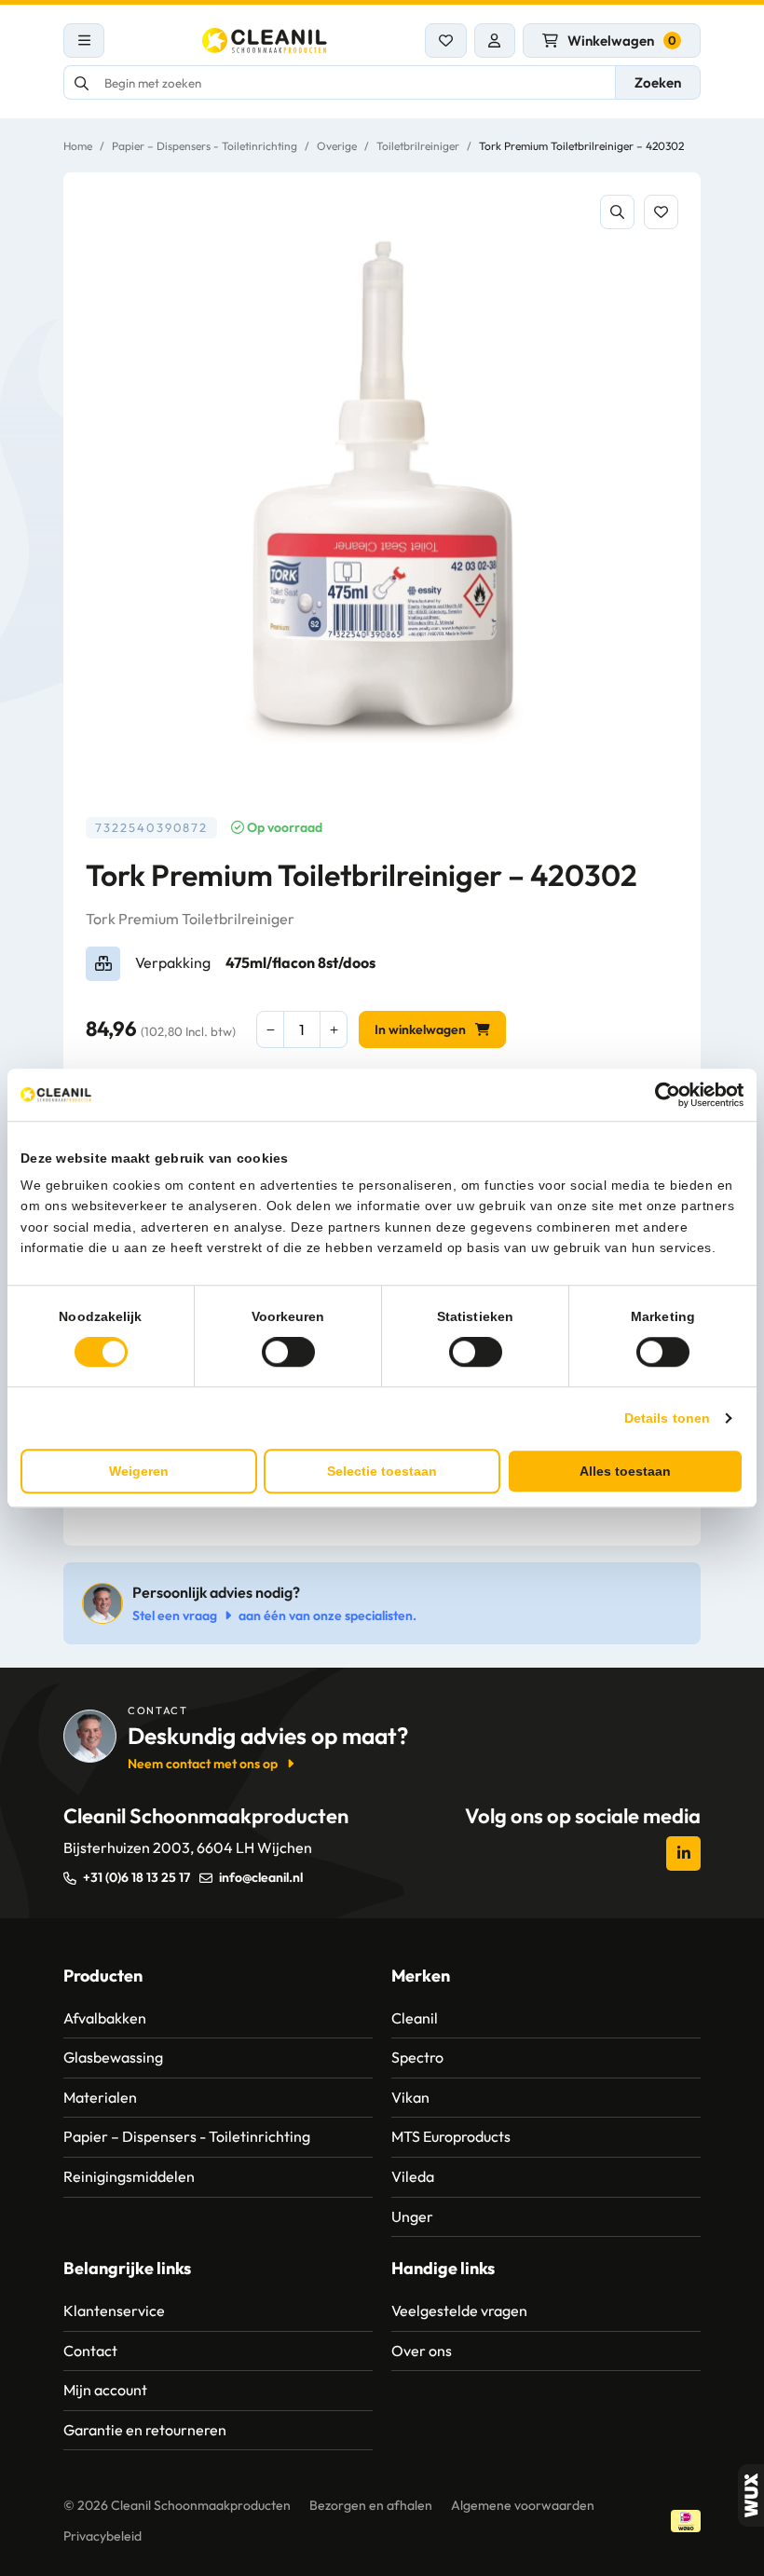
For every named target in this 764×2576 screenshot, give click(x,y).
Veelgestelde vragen (459, 2310)
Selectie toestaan (382, 1471)
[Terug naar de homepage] (265, 41)
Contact (90, 2351)
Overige (337, 146)
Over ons (422, 2351)
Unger (412, 2216)
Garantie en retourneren (145, 2430)
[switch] (288, 1352)
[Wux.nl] (751, 2495)
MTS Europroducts (451, 2136)
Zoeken (658, 82)
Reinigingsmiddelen (129, 2176)
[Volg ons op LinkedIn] (683, 1854)
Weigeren (139, 1471)
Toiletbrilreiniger (418, 146)
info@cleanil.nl (261, 1877)
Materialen (100, 2097)
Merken (421, 1976)
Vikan (410, 2097)
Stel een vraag (175, 1615)
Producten (103, 1976)
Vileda (413, 2176)
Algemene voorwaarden (523, 2505)
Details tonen (667, 1418)
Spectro (417, 2057)
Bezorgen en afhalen (371, 2505)
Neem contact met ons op (203, 1764)
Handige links (443, 2268)
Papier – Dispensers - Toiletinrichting (205, 146)
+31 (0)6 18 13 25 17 (136, 1877)
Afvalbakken (105, 2018)
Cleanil (415, 2018)
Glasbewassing (113, 2057)
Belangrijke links (127, 2268)
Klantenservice (114, 2310)
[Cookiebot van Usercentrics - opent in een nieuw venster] (662, 1095)
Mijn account (105, 2390)
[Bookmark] (661, 212)
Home (78, 146)
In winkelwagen (420, 1029)
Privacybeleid (102, 2536)
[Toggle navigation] (84, 41)
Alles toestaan (625, 1471)
